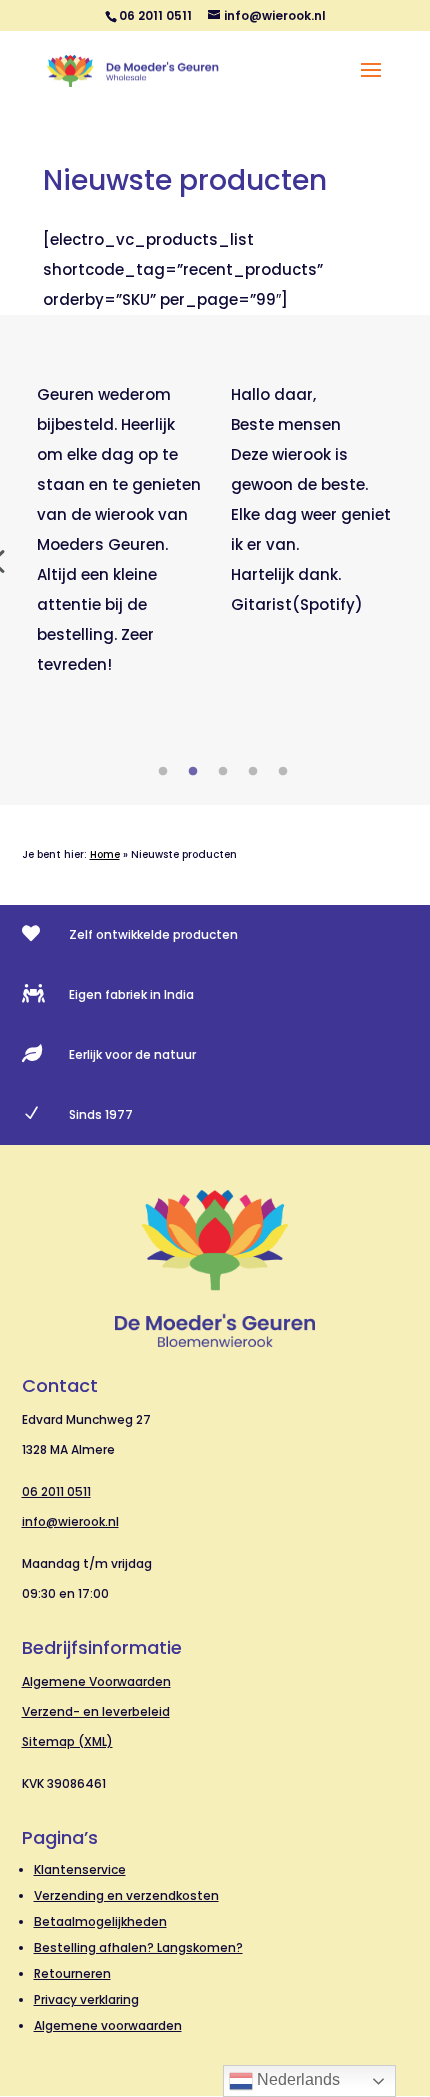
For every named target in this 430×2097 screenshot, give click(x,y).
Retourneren (72, 1973)
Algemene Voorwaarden (96, 1681)
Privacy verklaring (86, 1999)
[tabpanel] (119, 530)
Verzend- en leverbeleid (96, 1711)
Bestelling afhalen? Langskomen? (138, 1947)
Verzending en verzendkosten (126, 1895)
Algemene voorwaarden (108, 2025)
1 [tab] (163, 772)
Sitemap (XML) (67, 1741)
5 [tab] (283, 772)
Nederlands (296, 2079)
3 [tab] (223, 772)
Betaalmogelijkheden (100, 1921)
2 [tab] (193, 772)
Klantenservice (80, 1869)
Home (105, 854)
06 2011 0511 (56, 1491)
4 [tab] (253, 772)
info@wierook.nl (70, 1521)
